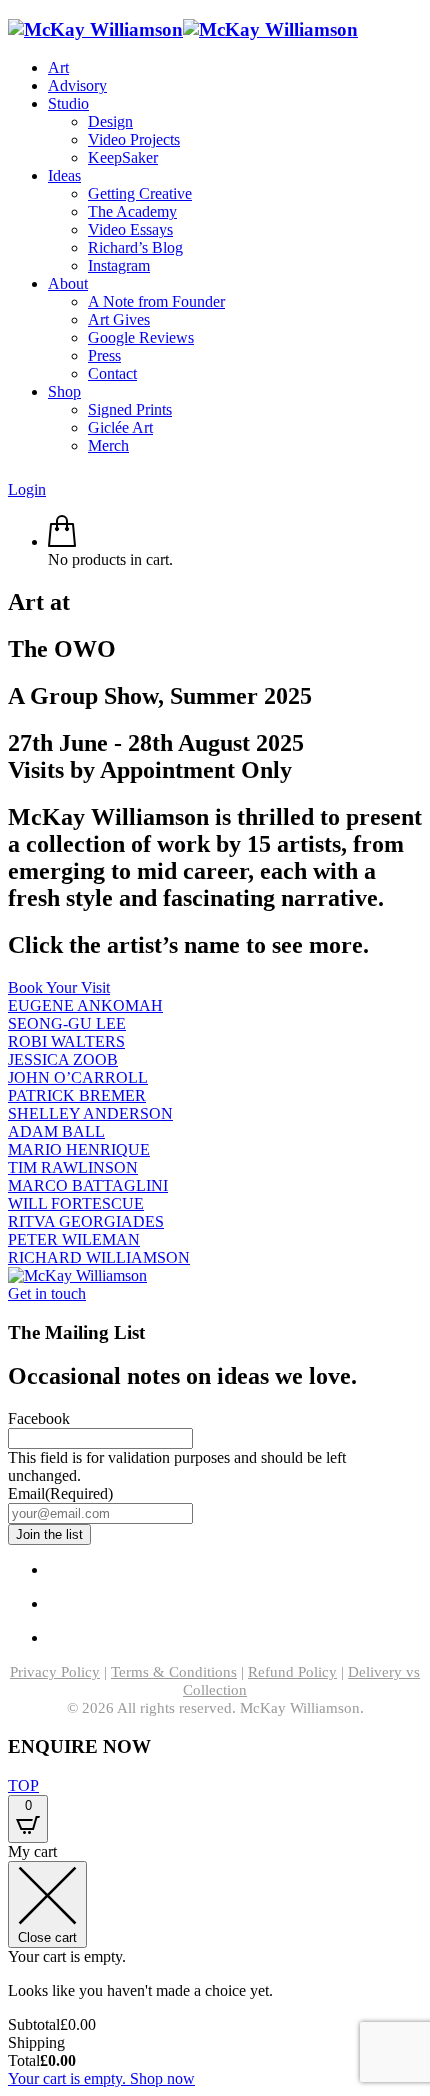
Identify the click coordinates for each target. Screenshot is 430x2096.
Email (60, 1493)
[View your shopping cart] (62, 541)
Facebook (39, 1418)
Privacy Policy (55, 1672)
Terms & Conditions (174, 1672)
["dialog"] (215, 1965)
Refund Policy (292, 1672)
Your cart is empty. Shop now (101, 2078)
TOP (23, 1785)
